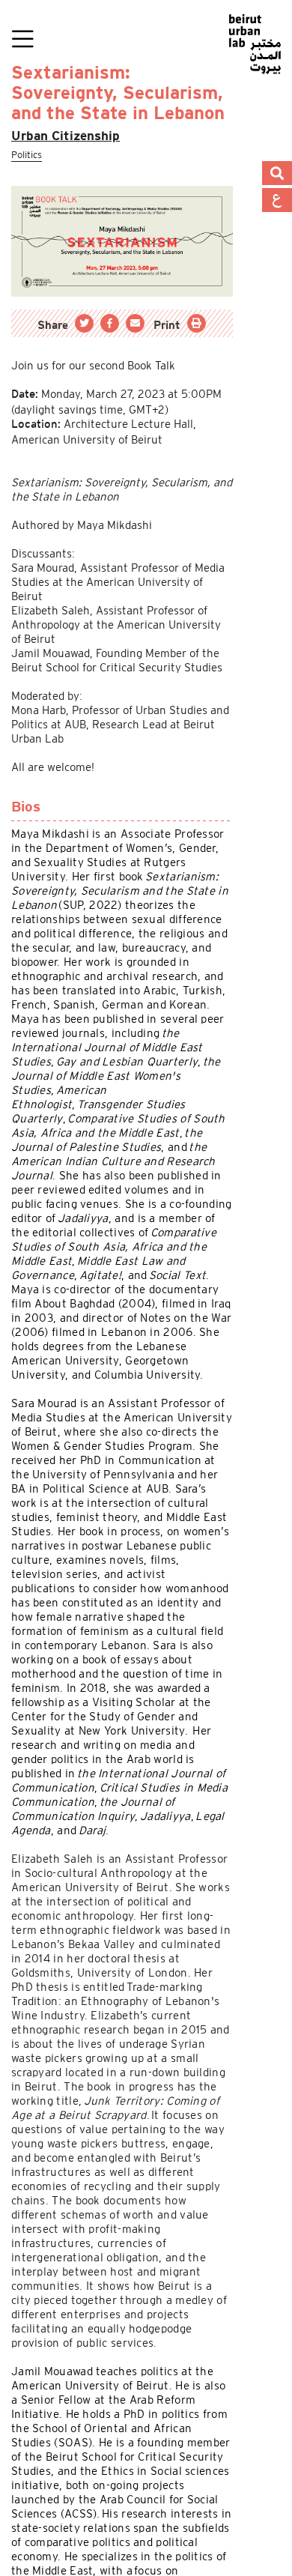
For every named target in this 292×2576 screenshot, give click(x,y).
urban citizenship (72, 136)
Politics (30, 155)
